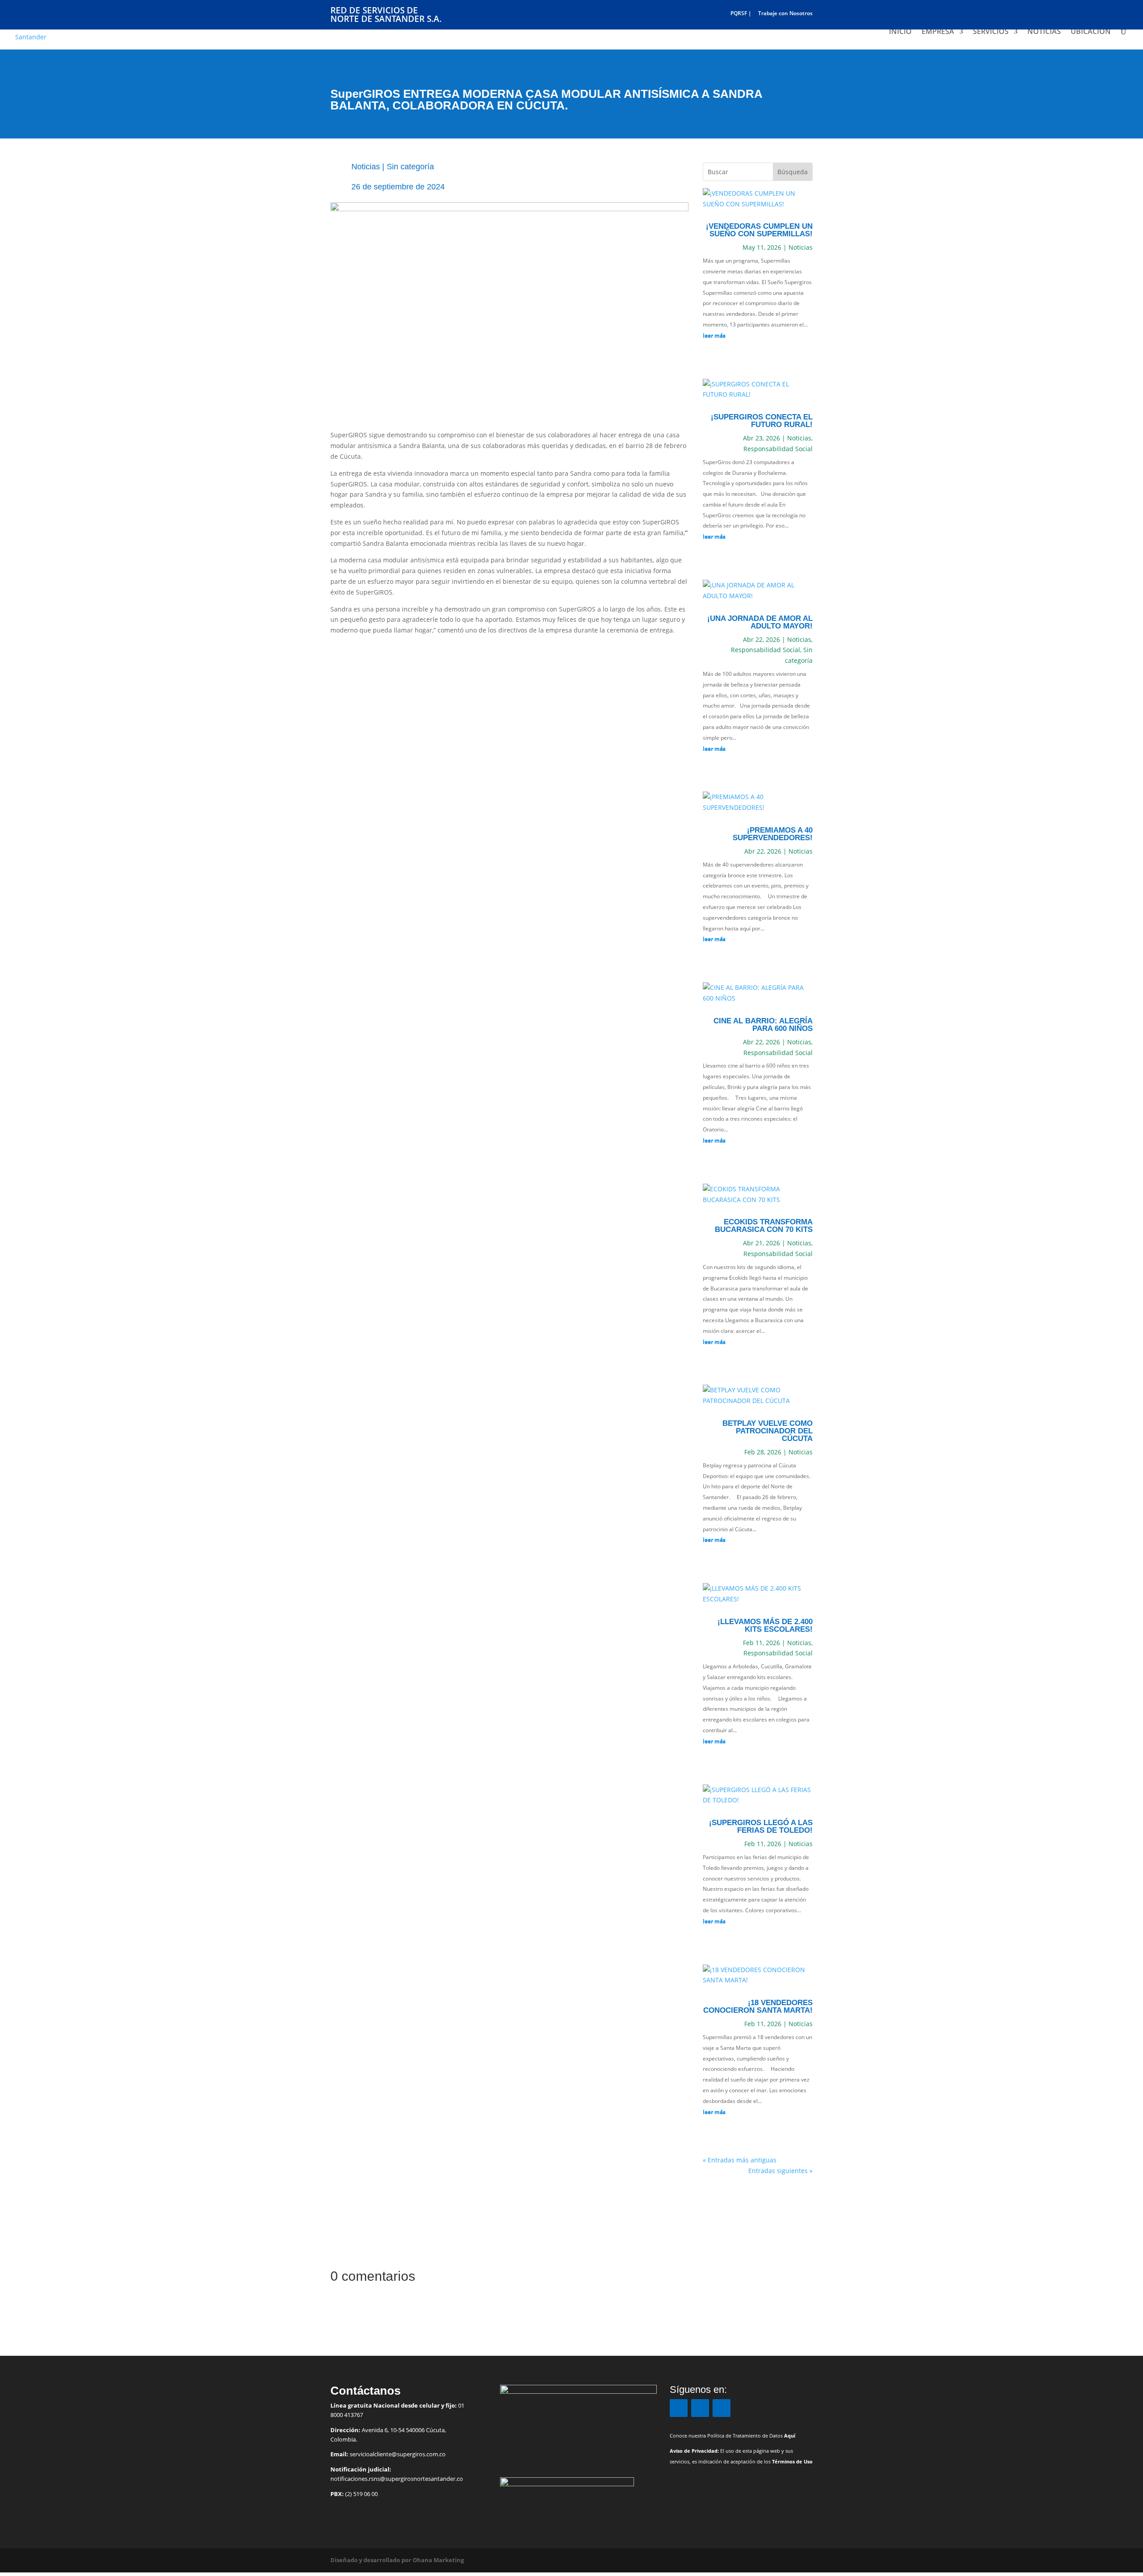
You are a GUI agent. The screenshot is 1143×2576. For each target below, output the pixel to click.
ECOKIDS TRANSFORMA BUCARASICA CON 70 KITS (764, 1226)
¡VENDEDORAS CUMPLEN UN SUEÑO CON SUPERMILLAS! (759, 230)
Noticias (366, 167)
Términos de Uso (792, 2462)
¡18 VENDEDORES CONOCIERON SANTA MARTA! (758, 2006)
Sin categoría (410, 167)
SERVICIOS (991, 32)
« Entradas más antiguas (740, 2160)
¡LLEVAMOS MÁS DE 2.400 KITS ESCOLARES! (765, 1625)
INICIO (900, 32)
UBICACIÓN (1091, 32)
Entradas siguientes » (780, 2171)
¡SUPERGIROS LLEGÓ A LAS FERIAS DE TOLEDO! (761, 1826)
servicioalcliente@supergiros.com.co (398, 2454)
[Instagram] (700, 2408)
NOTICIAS (1044, 32)
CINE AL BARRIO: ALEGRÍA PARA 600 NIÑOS (763, 1025)
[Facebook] (679, 2408)
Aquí (790, 2436)
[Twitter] (722, 2408)
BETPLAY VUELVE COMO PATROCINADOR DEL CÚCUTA (768, 1431)
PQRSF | (741, 14)
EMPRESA (938, 32)
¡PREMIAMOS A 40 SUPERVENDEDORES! (773, 834)
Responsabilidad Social (778, 449)
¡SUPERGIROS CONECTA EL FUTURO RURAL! (762, 421)
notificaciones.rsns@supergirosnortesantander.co (397, 2479)
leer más (714, 335)
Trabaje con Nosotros (785, 14)
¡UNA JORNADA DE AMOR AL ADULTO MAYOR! (760, 622)
